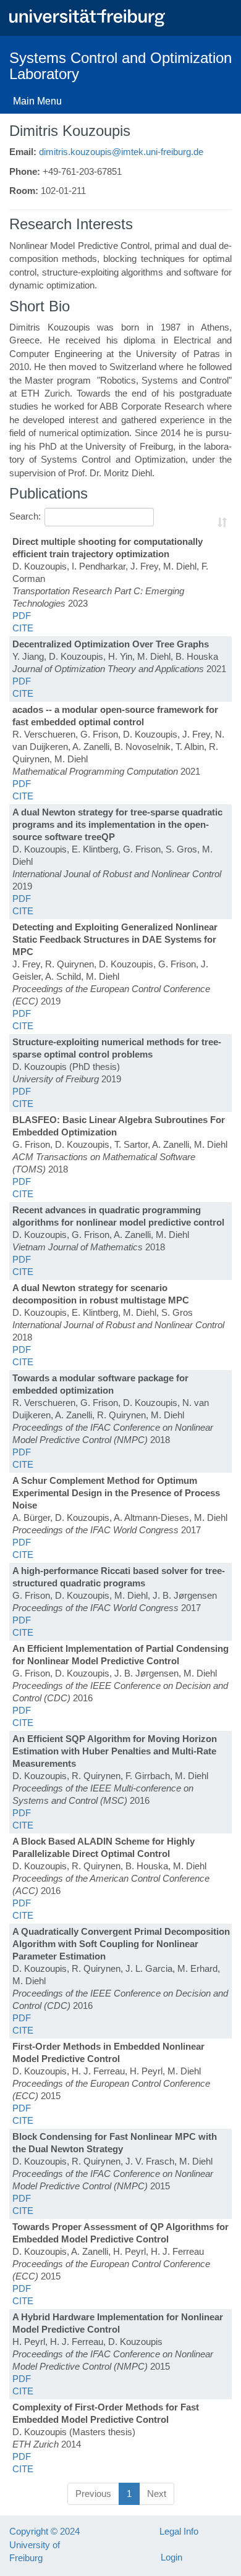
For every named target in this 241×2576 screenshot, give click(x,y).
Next (157, 2494)
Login (171, 2557)
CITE (23, 628)
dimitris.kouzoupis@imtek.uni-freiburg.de (121, 152)
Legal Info (179, 2531)
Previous (93, 2494)
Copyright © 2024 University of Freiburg (44, 2544)
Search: (25, 516)
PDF (22, 616)
